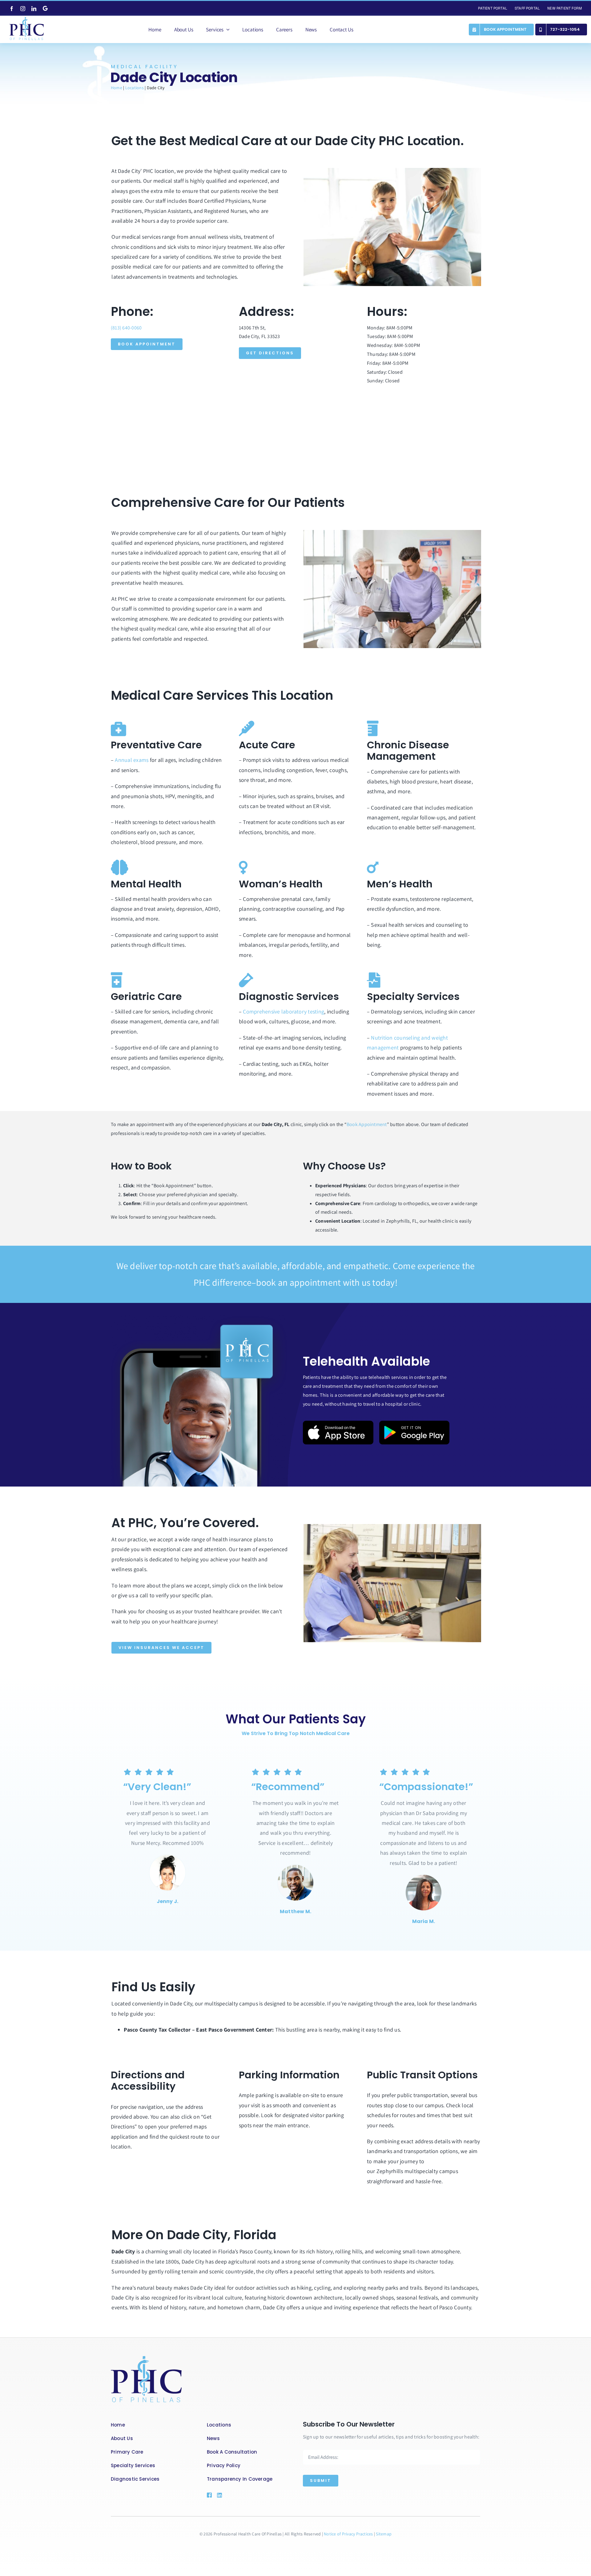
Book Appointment (367, 1124)
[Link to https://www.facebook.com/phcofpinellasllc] (209, 2495)
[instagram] (23, 9)
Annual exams (132, 760)
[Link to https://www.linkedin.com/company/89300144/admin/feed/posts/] (228, 2495)
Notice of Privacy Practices (349, 2534)
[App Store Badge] (338, 1423)
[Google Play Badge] (414, 1423)
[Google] (45, 8)
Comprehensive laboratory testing (283, 1011)
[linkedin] (34, 9)
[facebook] (12, 9)
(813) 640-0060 (126, 328)
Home (117, 88)
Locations (135, 88)
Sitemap (384, 2534)
